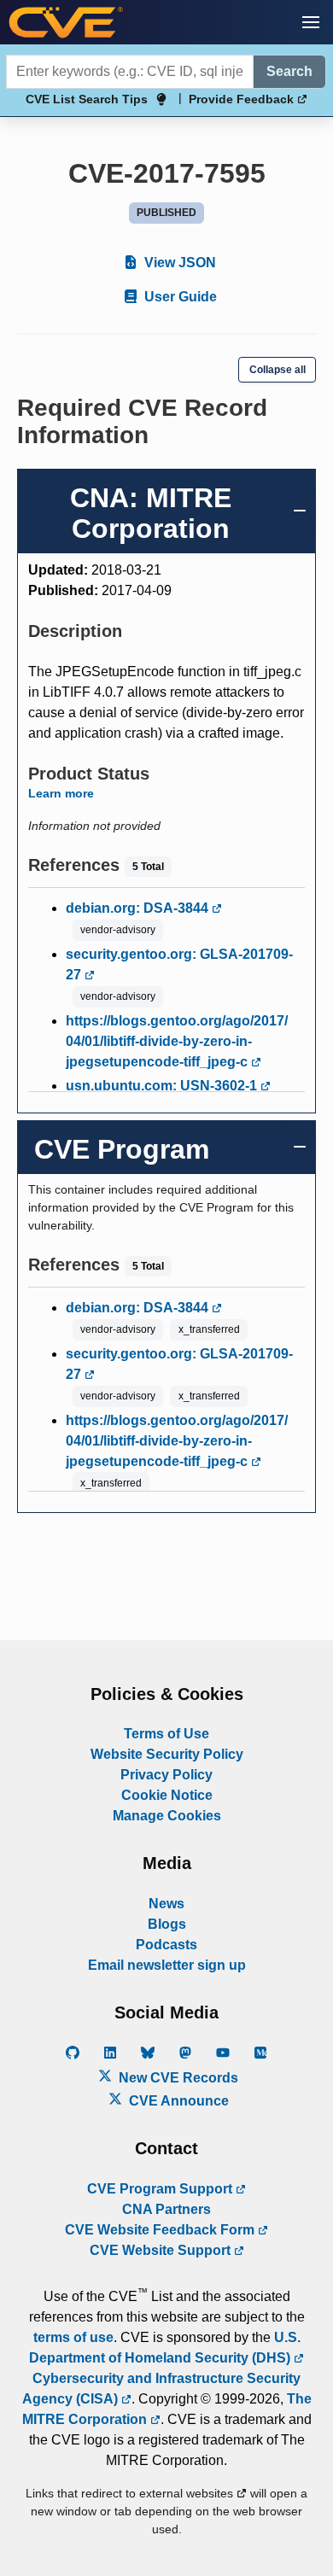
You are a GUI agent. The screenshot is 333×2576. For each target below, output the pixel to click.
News (166, 1904)
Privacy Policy (166, 1775)
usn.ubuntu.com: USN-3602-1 (163, 1086)
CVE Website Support (162, 2250)
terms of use (73, 2337)
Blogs (167, 1924)
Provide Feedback (243, 99)
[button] (311, 22)
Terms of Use (166, 1734)
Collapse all (277, 370)
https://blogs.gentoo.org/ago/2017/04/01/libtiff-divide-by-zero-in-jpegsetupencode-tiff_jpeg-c (177, 1041)
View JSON (178, 263)
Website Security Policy (167, 1754)
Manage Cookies (167, 1816)
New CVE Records (177, 2078)
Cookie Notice (167, 1795)
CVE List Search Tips (87, 99)
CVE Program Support (161, 2189)
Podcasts (166, 1945)
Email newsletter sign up (167, 1965)
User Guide (179, 297)
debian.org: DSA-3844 (139, 908)
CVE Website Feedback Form (161, 2230)
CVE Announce (177, 2101)
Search (289, 71)
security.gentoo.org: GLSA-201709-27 (179, 964)
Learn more (61, 793)
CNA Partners (166, 2209)
